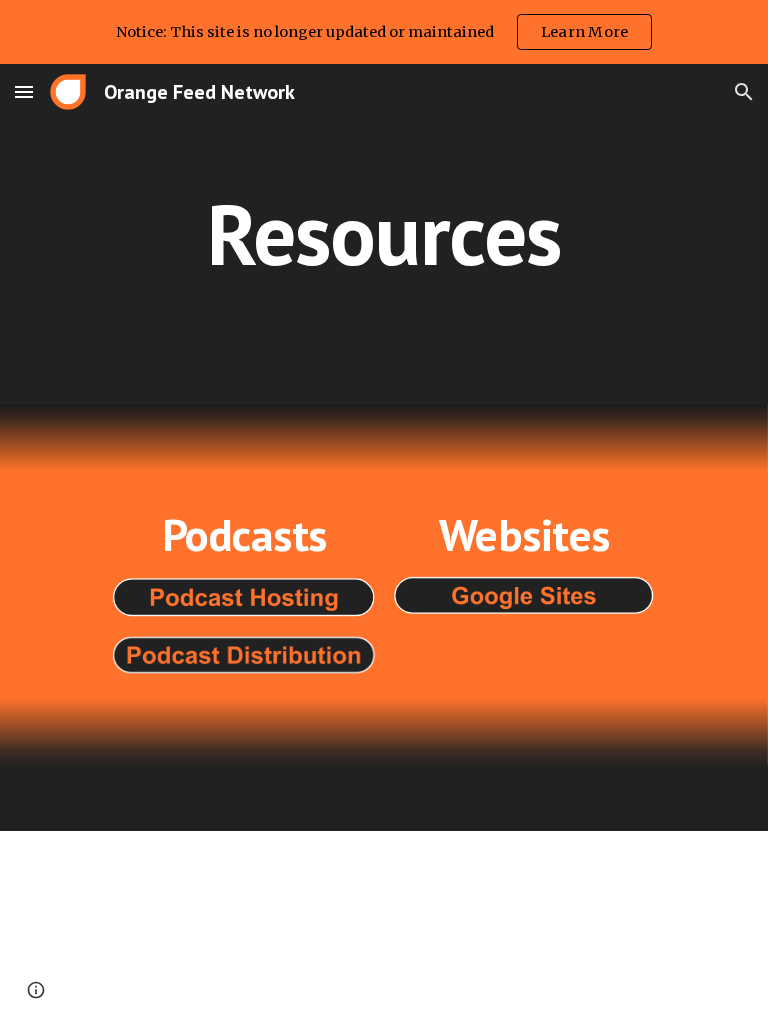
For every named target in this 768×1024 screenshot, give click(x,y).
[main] (383, 233)
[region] (384, 32)
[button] (24, 91)
